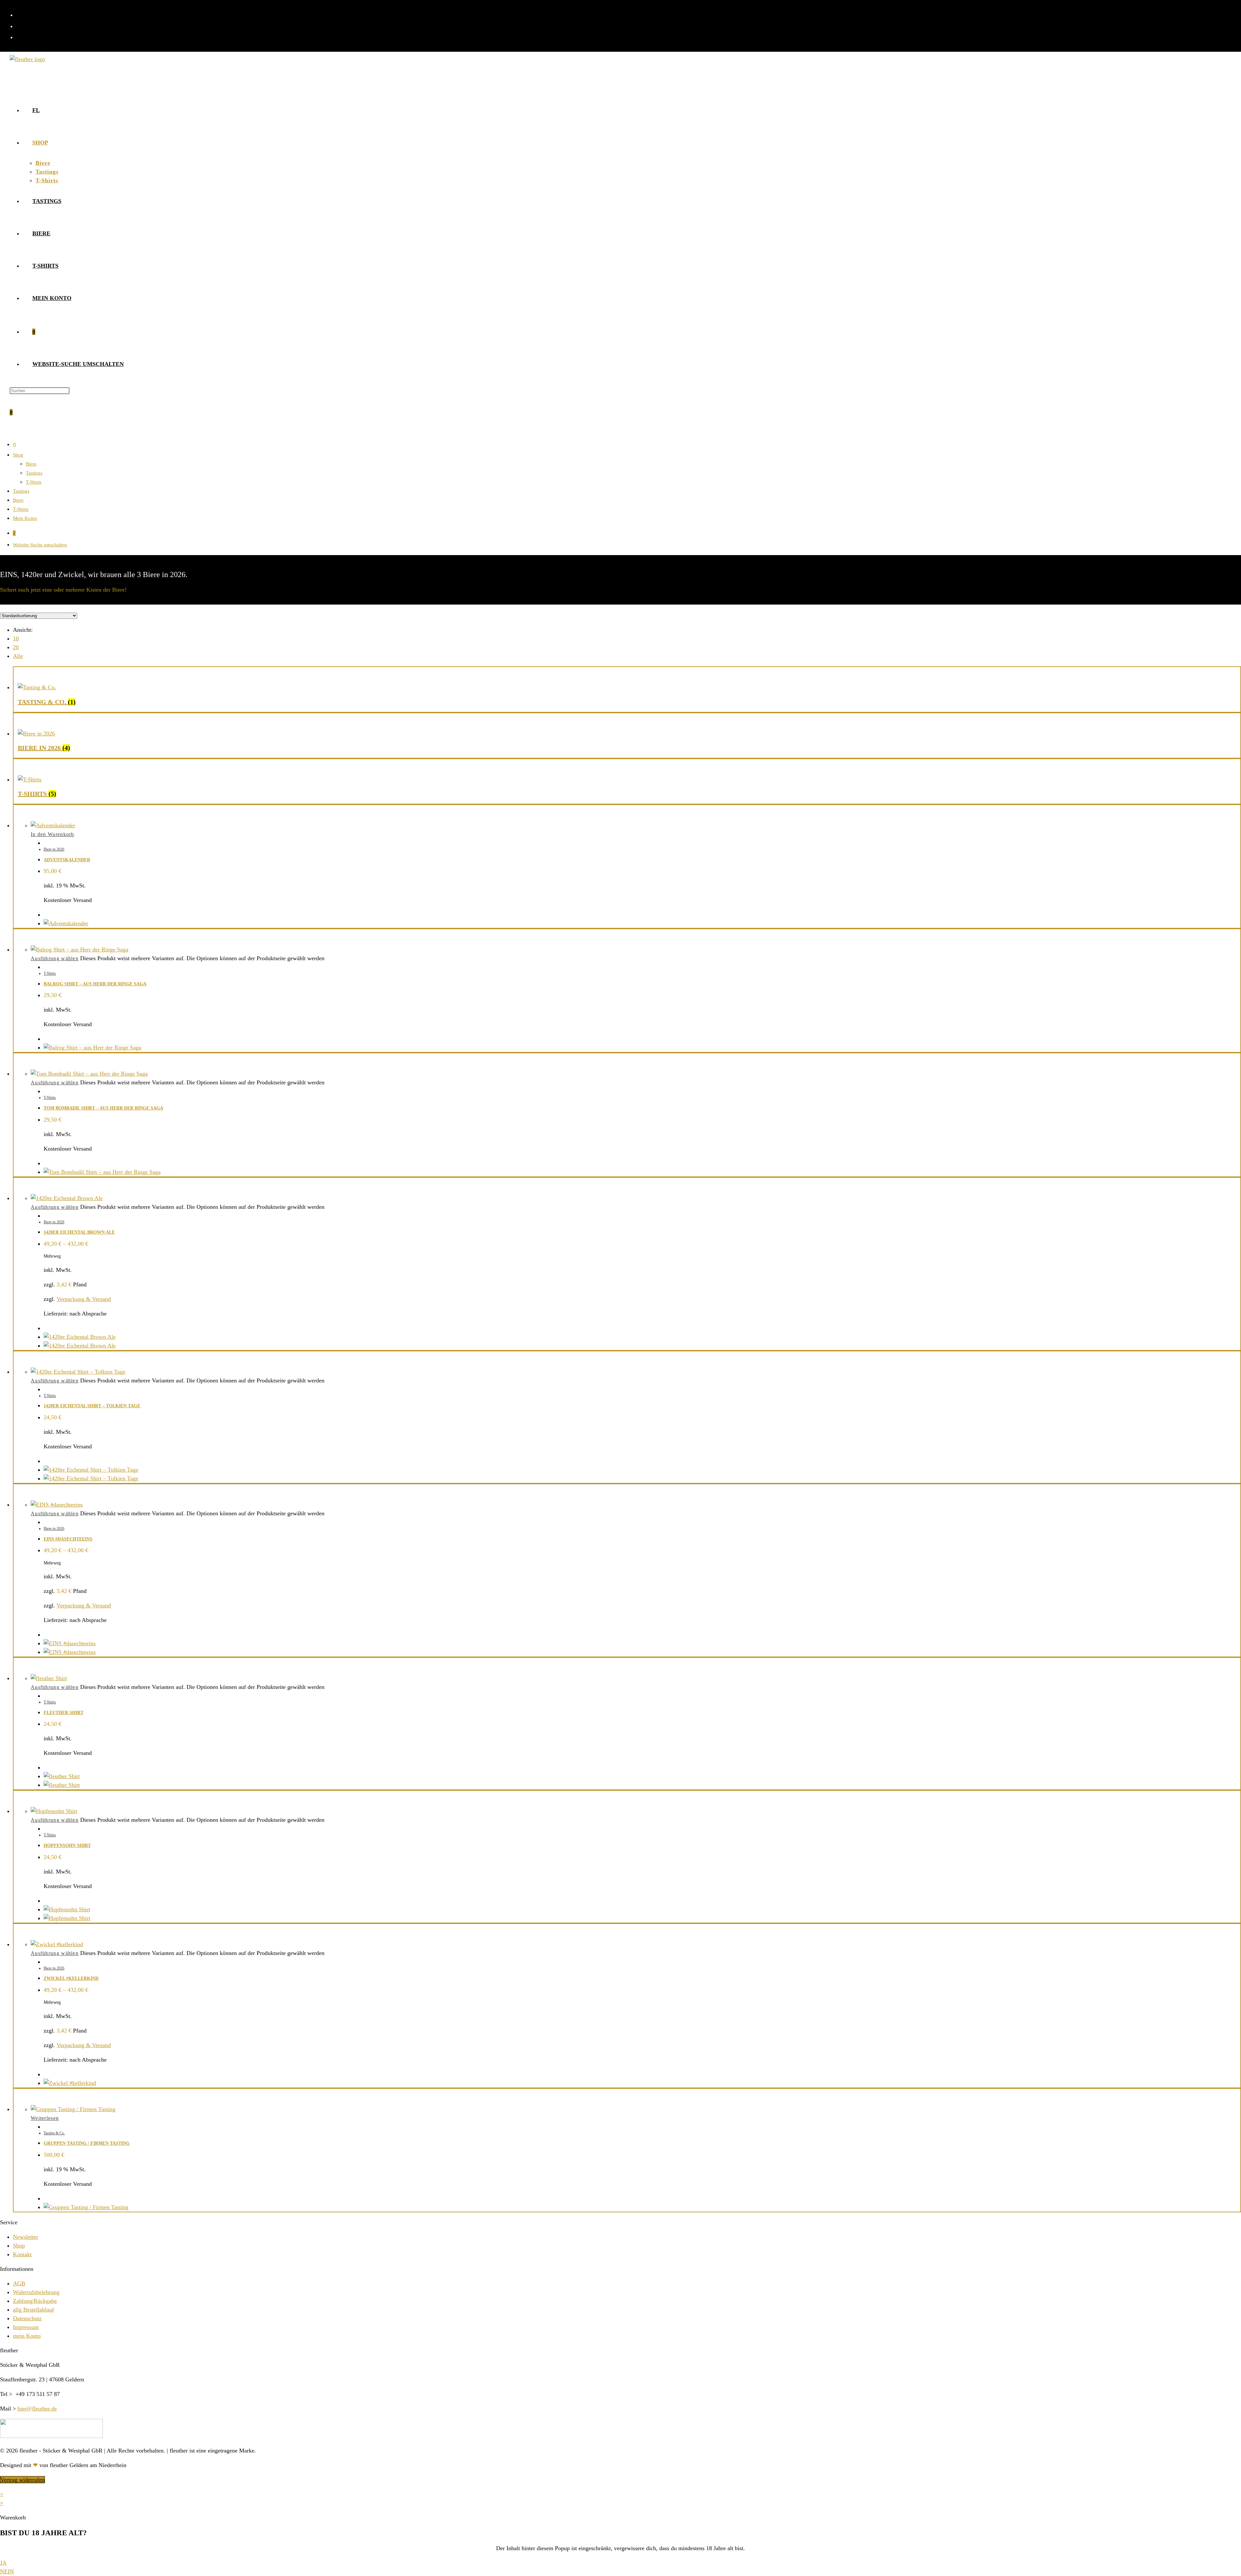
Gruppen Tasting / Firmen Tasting (87, 2143)
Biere (31, 464)
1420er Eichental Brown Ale (79, 1232)
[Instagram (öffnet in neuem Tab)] (19, 26)
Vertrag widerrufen (22, 2480)
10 (16, 639)
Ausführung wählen (55, 958)
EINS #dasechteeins (68, 1539)
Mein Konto (25, 518)
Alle (18, 656)
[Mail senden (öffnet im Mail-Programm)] (19, 37)
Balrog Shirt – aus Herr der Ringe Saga (95, 984)
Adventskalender (67, 860)
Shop (18, 455)
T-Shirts (34, 482)
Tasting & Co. (54, 2133)
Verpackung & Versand (84, 1299)
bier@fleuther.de (37, 2409)
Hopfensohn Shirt (67, 1846)
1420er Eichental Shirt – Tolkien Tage (92, 1406)
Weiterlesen (45, 2118)
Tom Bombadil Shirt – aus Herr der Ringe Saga (103, 1108)
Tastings (34, 473)
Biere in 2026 (54, 849)
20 (16, 647)
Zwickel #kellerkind (71, 1978)
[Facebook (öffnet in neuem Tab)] (19, 14)
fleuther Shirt (64, 1713)
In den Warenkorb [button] (53, 834)
